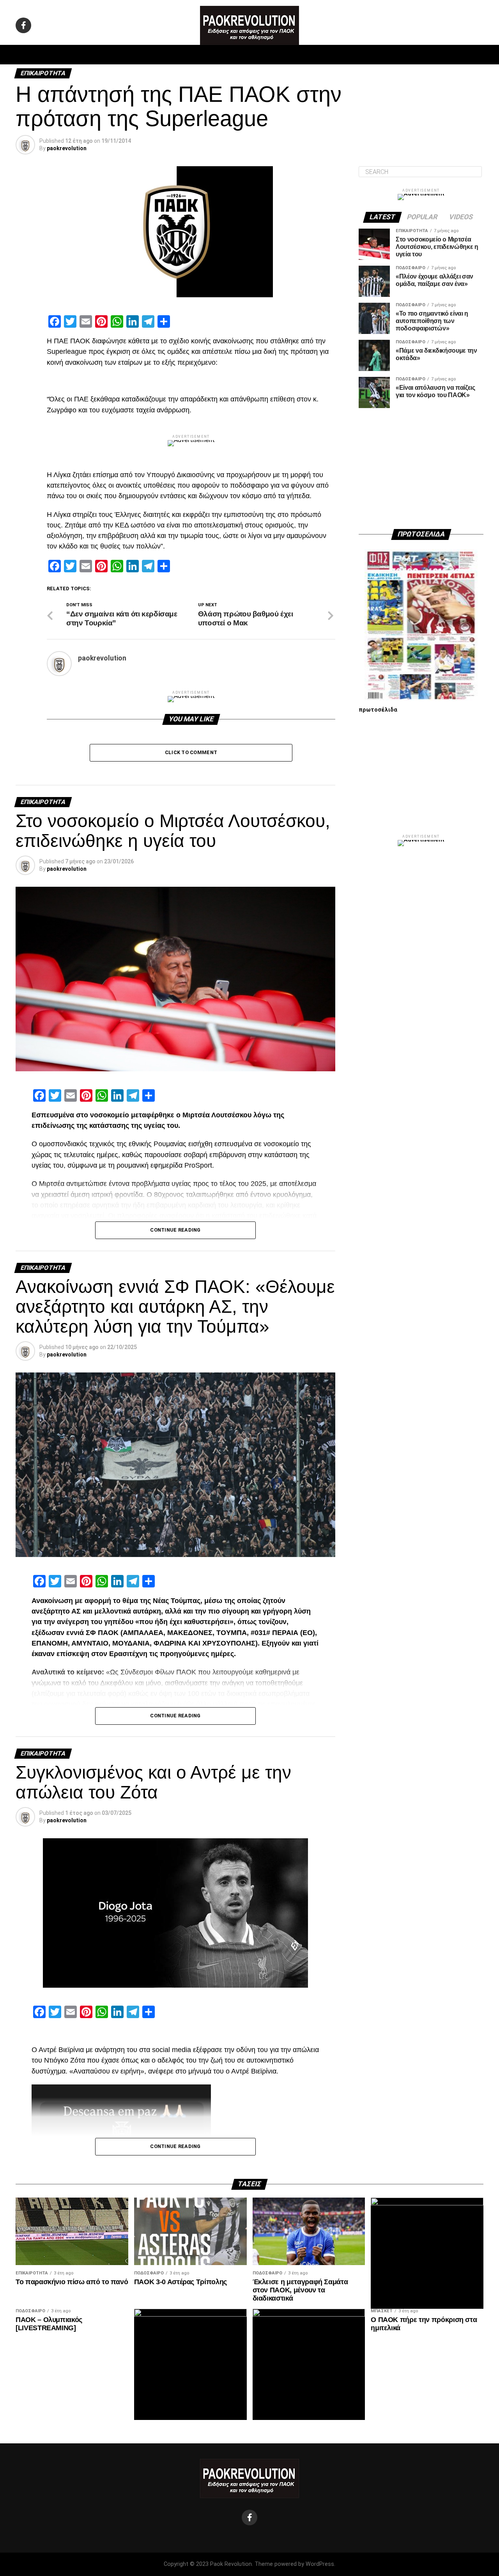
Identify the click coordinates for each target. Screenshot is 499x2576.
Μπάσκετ (194, 55)
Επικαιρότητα (271, 55)
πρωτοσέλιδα (378, 710)
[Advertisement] (421, 469)
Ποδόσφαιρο (152, 55)
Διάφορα (353, 55)
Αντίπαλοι (316, 55)
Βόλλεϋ (229, 55)
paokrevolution (67, 148)
